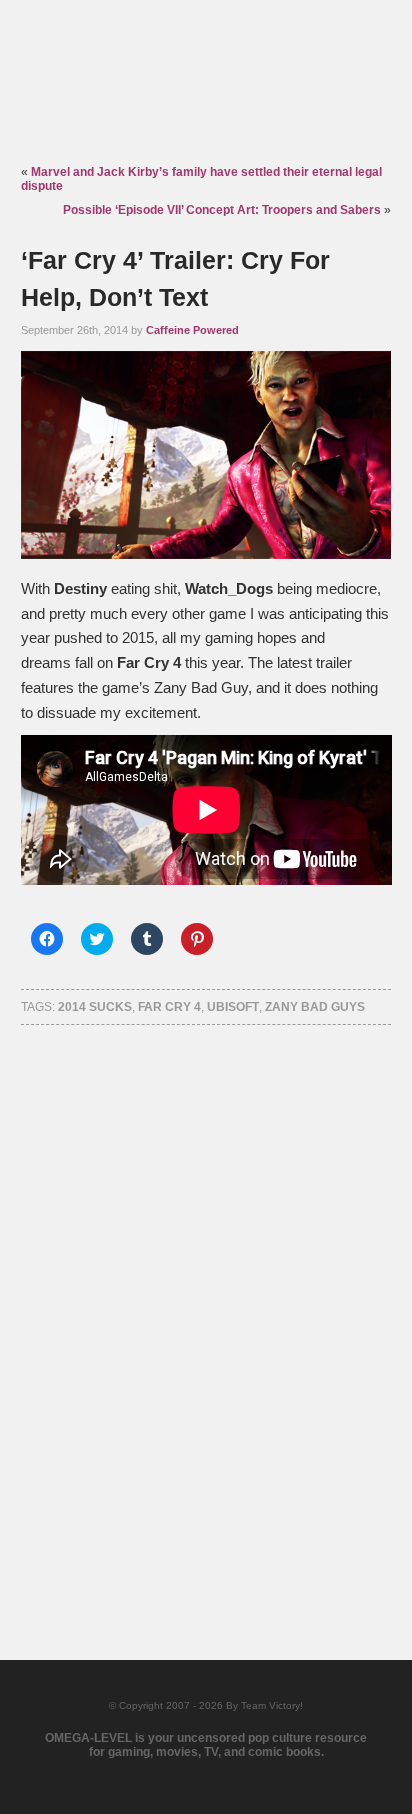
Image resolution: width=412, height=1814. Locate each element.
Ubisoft (233, 1007)
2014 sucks (95, 1007)
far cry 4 (169, 1007)
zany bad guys (315, 1007)
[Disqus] (206, 1316)
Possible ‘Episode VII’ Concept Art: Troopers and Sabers (222, 210)
